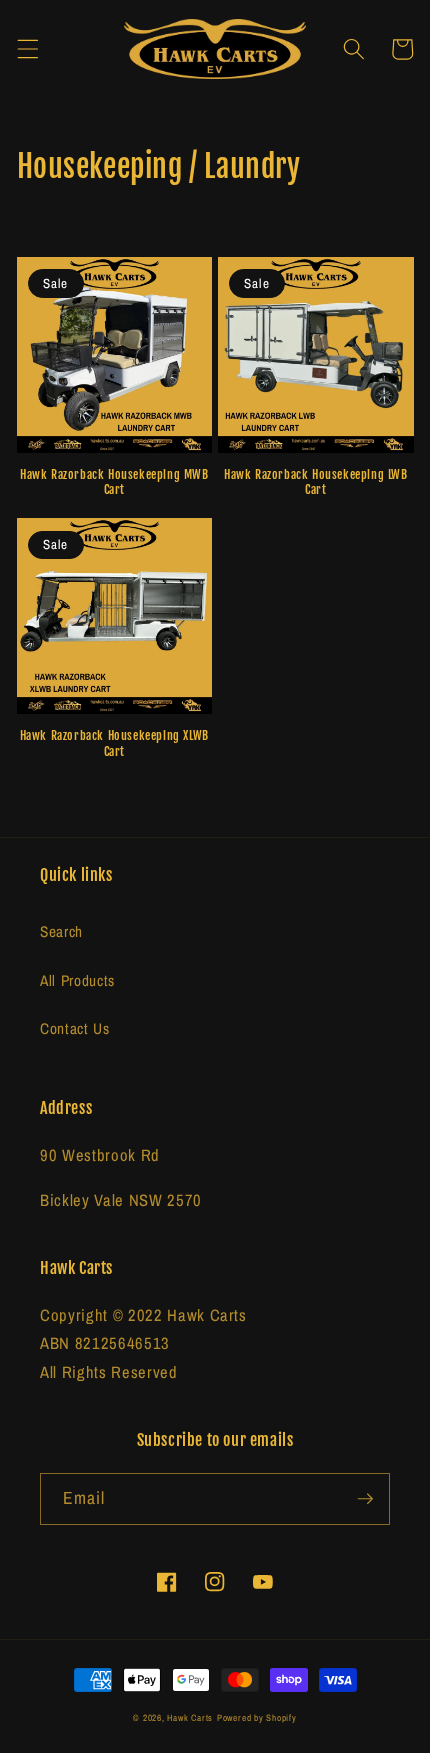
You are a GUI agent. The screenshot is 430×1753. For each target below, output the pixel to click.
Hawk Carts (190, 1718)
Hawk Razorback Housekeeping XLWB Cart (114, 743)
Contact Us (75, 1028)
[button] (27, 49)
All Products (77, 980)
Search (61, 931)
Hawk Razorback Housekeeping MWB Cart (114, 482)
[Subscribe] (365, 1499)
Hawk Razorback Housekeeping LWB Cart (316, 482)
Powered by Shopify (257, 1718)
